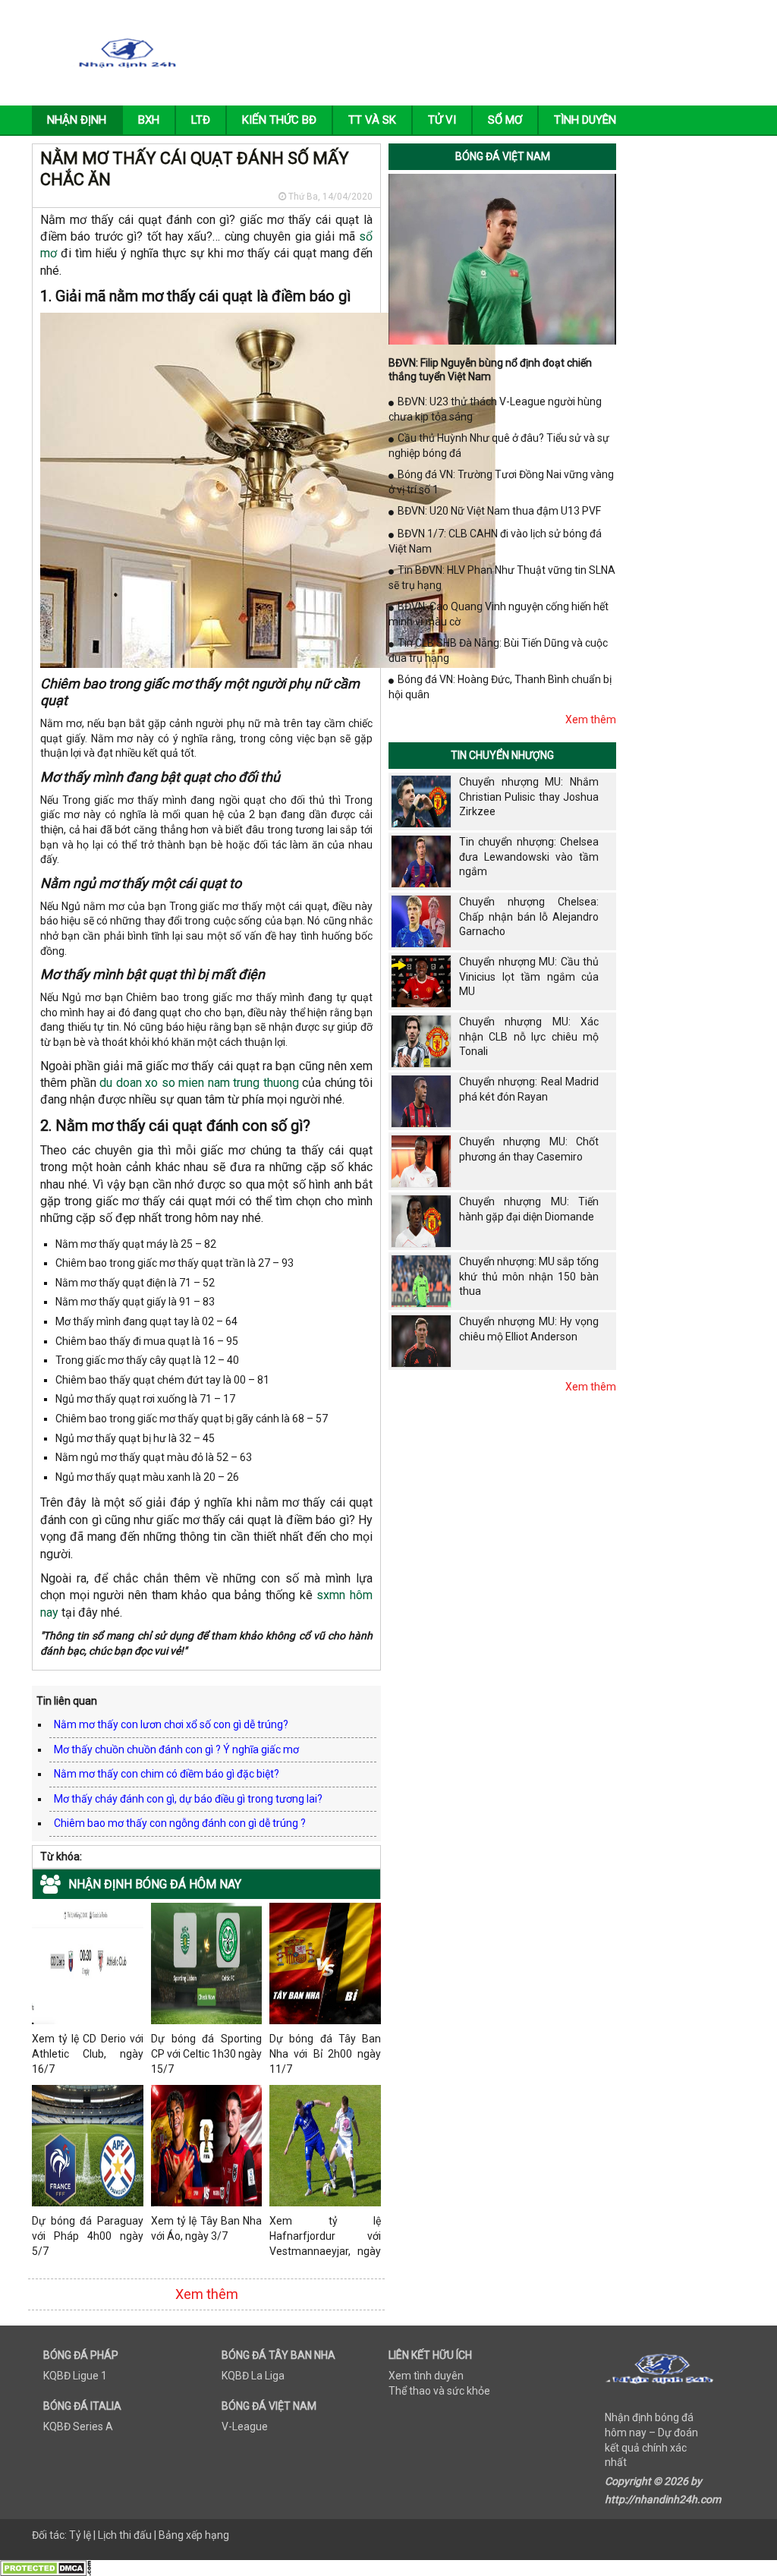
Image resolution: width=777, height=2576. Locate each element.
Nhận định (77, 120)
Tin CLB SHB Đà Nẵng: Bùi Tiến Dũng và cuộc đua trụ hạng (498, 650)
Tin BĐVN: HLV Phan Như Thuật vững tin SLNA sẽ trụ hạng (502, 578)
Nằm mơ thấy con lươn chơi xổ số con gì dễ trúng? (171, 1724)
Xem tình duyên (426, 2376)
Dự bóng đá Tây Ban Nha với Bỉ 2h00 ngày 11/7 (325, 2053)
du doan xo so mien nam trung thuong (199, 1083)
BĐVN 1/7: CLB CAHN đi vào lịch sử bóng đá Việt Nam (495, 541)
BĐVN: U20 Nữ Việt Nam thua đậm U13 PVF (499, 511)
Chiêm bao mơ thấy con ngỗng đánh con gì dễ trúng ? (180, 1823)
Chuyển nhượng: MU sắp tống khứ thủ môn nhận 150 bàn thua (529, 1276)
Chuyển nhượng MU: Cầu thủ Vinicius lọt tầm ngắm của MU (529, 976)
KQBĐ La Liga (253, 2376)
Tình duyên (585, 120)
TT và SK (372, 120)
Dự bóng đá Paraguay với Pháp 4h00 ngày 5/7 (88, 2236)
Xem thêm (207, 2294)
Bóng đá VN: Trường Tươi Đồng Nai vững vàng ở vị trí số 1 (501, 482)
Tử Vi (442, 120)
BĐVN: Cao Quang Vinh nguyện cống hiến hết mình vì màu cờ (499, 614)
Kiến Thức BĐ (279, 120)
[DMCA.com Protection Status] (46, 2567)
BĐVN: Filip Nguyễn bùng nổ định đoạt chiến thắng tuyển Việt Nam (490, 370)
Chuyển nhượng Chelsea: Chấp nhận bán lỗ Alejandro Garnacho (529, 916)
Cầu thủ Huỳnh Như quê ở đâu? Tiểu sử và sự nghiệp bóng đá (499, 446)
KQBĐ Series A (78, 2426)
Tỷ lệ (80, 2535)
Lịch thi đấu (125, 2535)
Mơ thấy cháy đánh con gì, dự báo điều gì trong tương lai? (188, 1799)
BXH (149, 120)
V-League (245, 2426)
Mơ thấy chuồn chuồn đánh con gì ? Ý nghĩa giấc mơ (176, 1749)
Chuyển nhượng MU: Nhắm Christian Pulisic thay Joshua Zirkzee (529, 797)
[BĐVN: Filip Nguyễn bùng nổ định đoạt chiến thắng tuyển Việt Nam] (502, 258)
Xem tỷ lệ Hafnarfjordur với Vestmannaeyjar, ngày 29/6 (325, 2237)
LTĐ (201, 120)
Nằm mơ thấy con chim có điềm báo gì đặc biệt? (167, 1774)
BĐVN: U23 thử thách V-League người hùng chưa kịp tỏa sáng (495, 409)
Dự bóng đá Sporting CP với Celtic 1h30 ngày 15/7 (207, 2053)
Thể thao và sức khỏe (439, 2391)
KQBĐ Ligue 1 (75, 2376)
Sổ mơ (505, 120)
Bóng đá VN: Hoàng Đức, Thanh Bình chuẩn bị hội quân (500, 687)
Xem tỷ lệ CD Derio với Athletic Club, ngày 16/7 (88, 2053)
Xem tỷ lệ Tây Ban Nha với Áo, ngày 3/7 (207, 2228)
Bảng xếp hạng (194, 2535)
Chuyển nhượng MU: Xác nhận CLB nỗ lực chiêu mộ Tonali (529, 1036)
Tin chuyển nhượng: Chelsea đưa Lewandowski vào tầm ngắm (529, 857)
